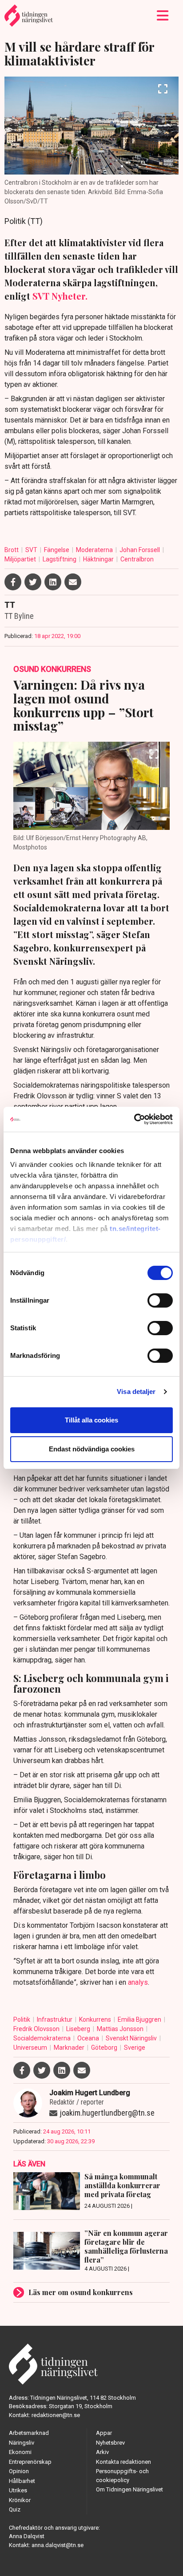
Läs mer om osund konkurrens (81, 2292)
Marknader (70, 2048)
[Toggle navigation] (163, 16)
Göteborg (105, 2048)
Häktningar (99, 559)
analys (138, 1982)
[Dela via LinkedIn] (53, 582)
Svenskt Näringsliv (132, 2038)
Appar (104, 2433)
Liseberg (79, 2029)
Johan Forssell (140, 550)
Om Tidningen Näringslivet (129, 2489)
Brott (12, 550)
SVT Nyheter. (60, 296)
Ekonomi (20, 2452)
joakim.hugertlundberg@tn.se (107, 2113)
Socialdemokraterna (43, 2038)
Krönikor (20, 2500)
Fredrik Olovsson (37, 2029)
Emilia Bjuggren (140, 2019)
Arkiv (102, 2452)
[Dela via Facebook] (13, 582)
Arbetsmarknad (29, 2433)
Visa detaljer (136, 1392)
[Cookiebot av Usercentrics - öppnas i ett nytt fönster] (134, 1119)
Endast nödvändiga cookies (92, 1449)
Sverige (135, 2048)
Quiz (15, 2509)
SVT (32, 550)
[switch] (160, 1300)
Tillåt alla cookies (91, 1420)
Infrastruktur (55, 2019)
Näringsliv (22, 2443)
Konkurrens (96, 2019)
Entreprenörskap (30, 2462)
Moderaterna (95, 550)
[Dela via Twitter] (33, 582)
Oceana (89, 2038)
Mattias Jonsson (121, 2029)
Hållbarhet (22, 2481)
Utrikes (18, 2490)
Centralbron (137, 559)
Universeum (31, 2048)
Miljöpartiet (21, 559)
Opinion (19, 2471)
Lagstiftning (60, 559)
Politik (22, 2019)
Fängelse (57, 550)
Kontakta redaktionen (123, 2462)
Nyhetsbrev (110, 2443)
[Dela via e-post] (73, 582)
